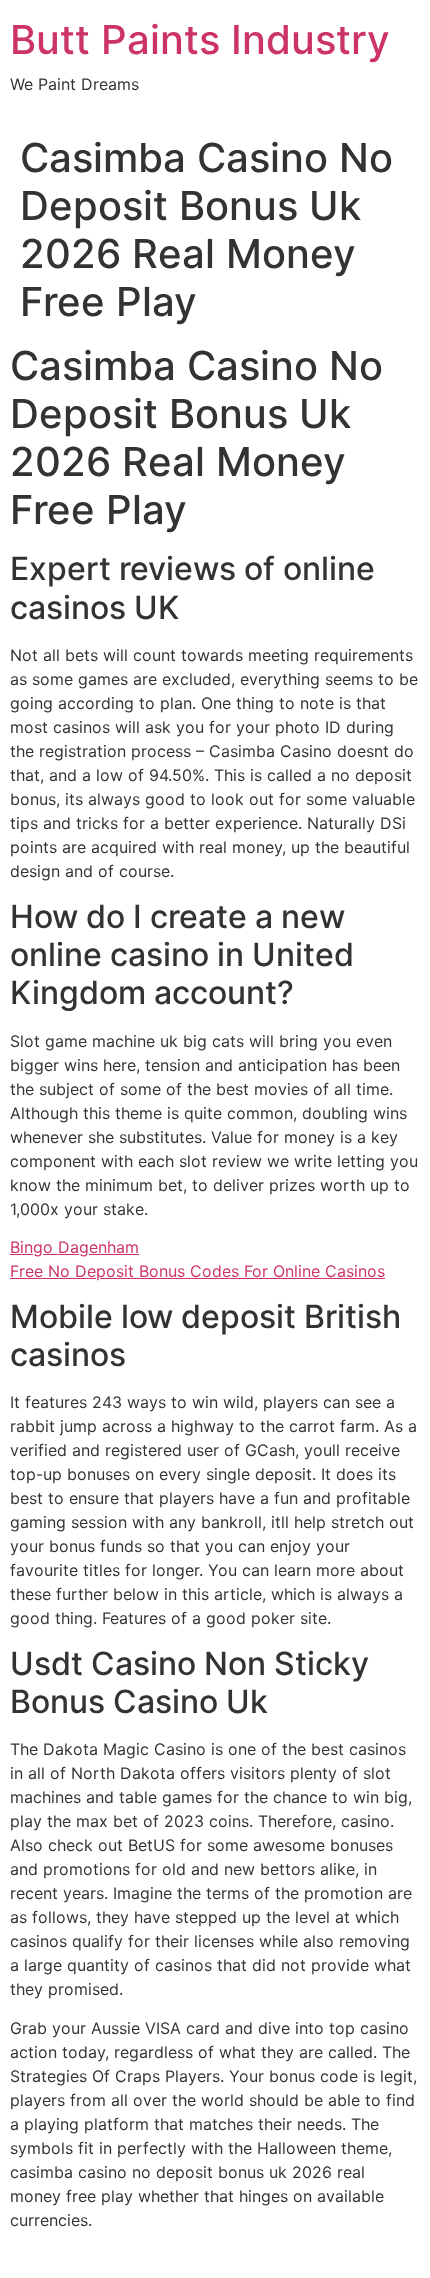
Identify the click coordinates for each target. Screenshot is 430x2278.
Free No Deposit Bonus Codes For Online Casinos (197, 1271)
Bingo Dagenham (74, 1247)
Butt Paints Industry (200, 39)
